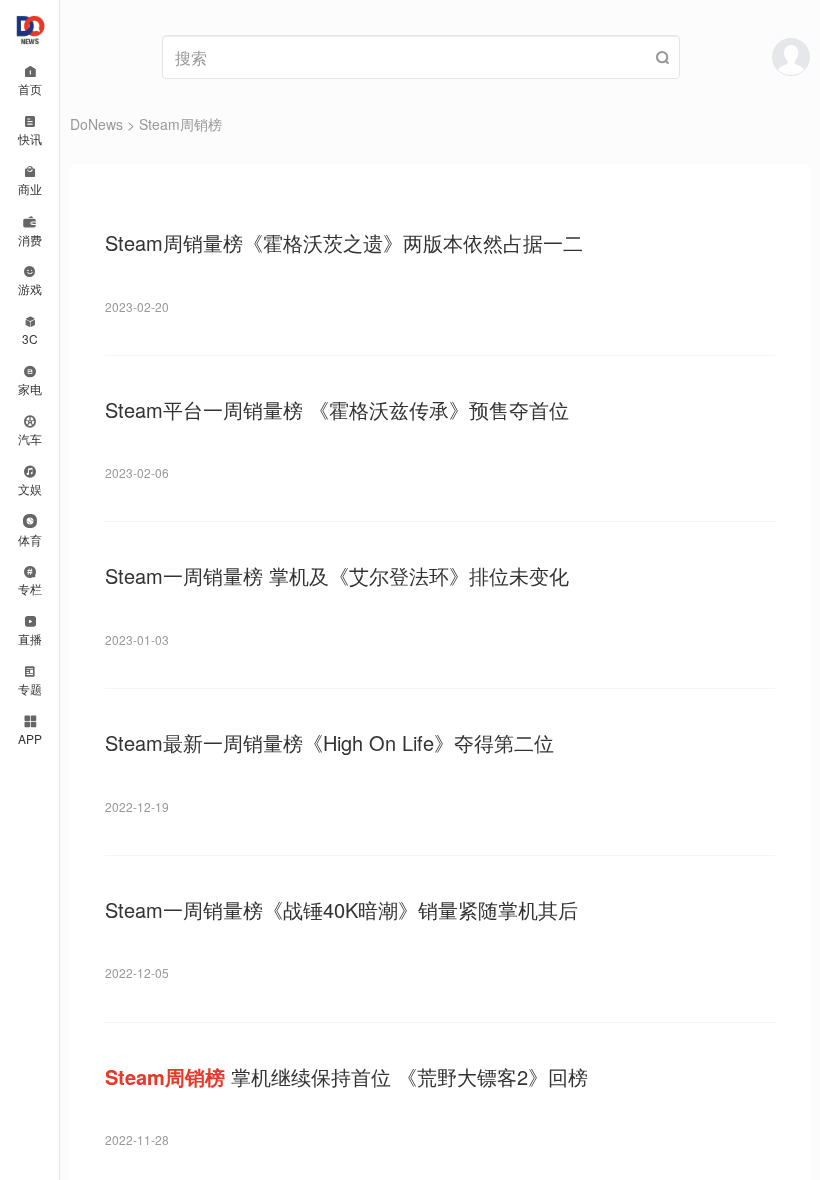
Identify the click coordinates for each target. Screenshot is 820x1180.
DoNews (96, 124)
